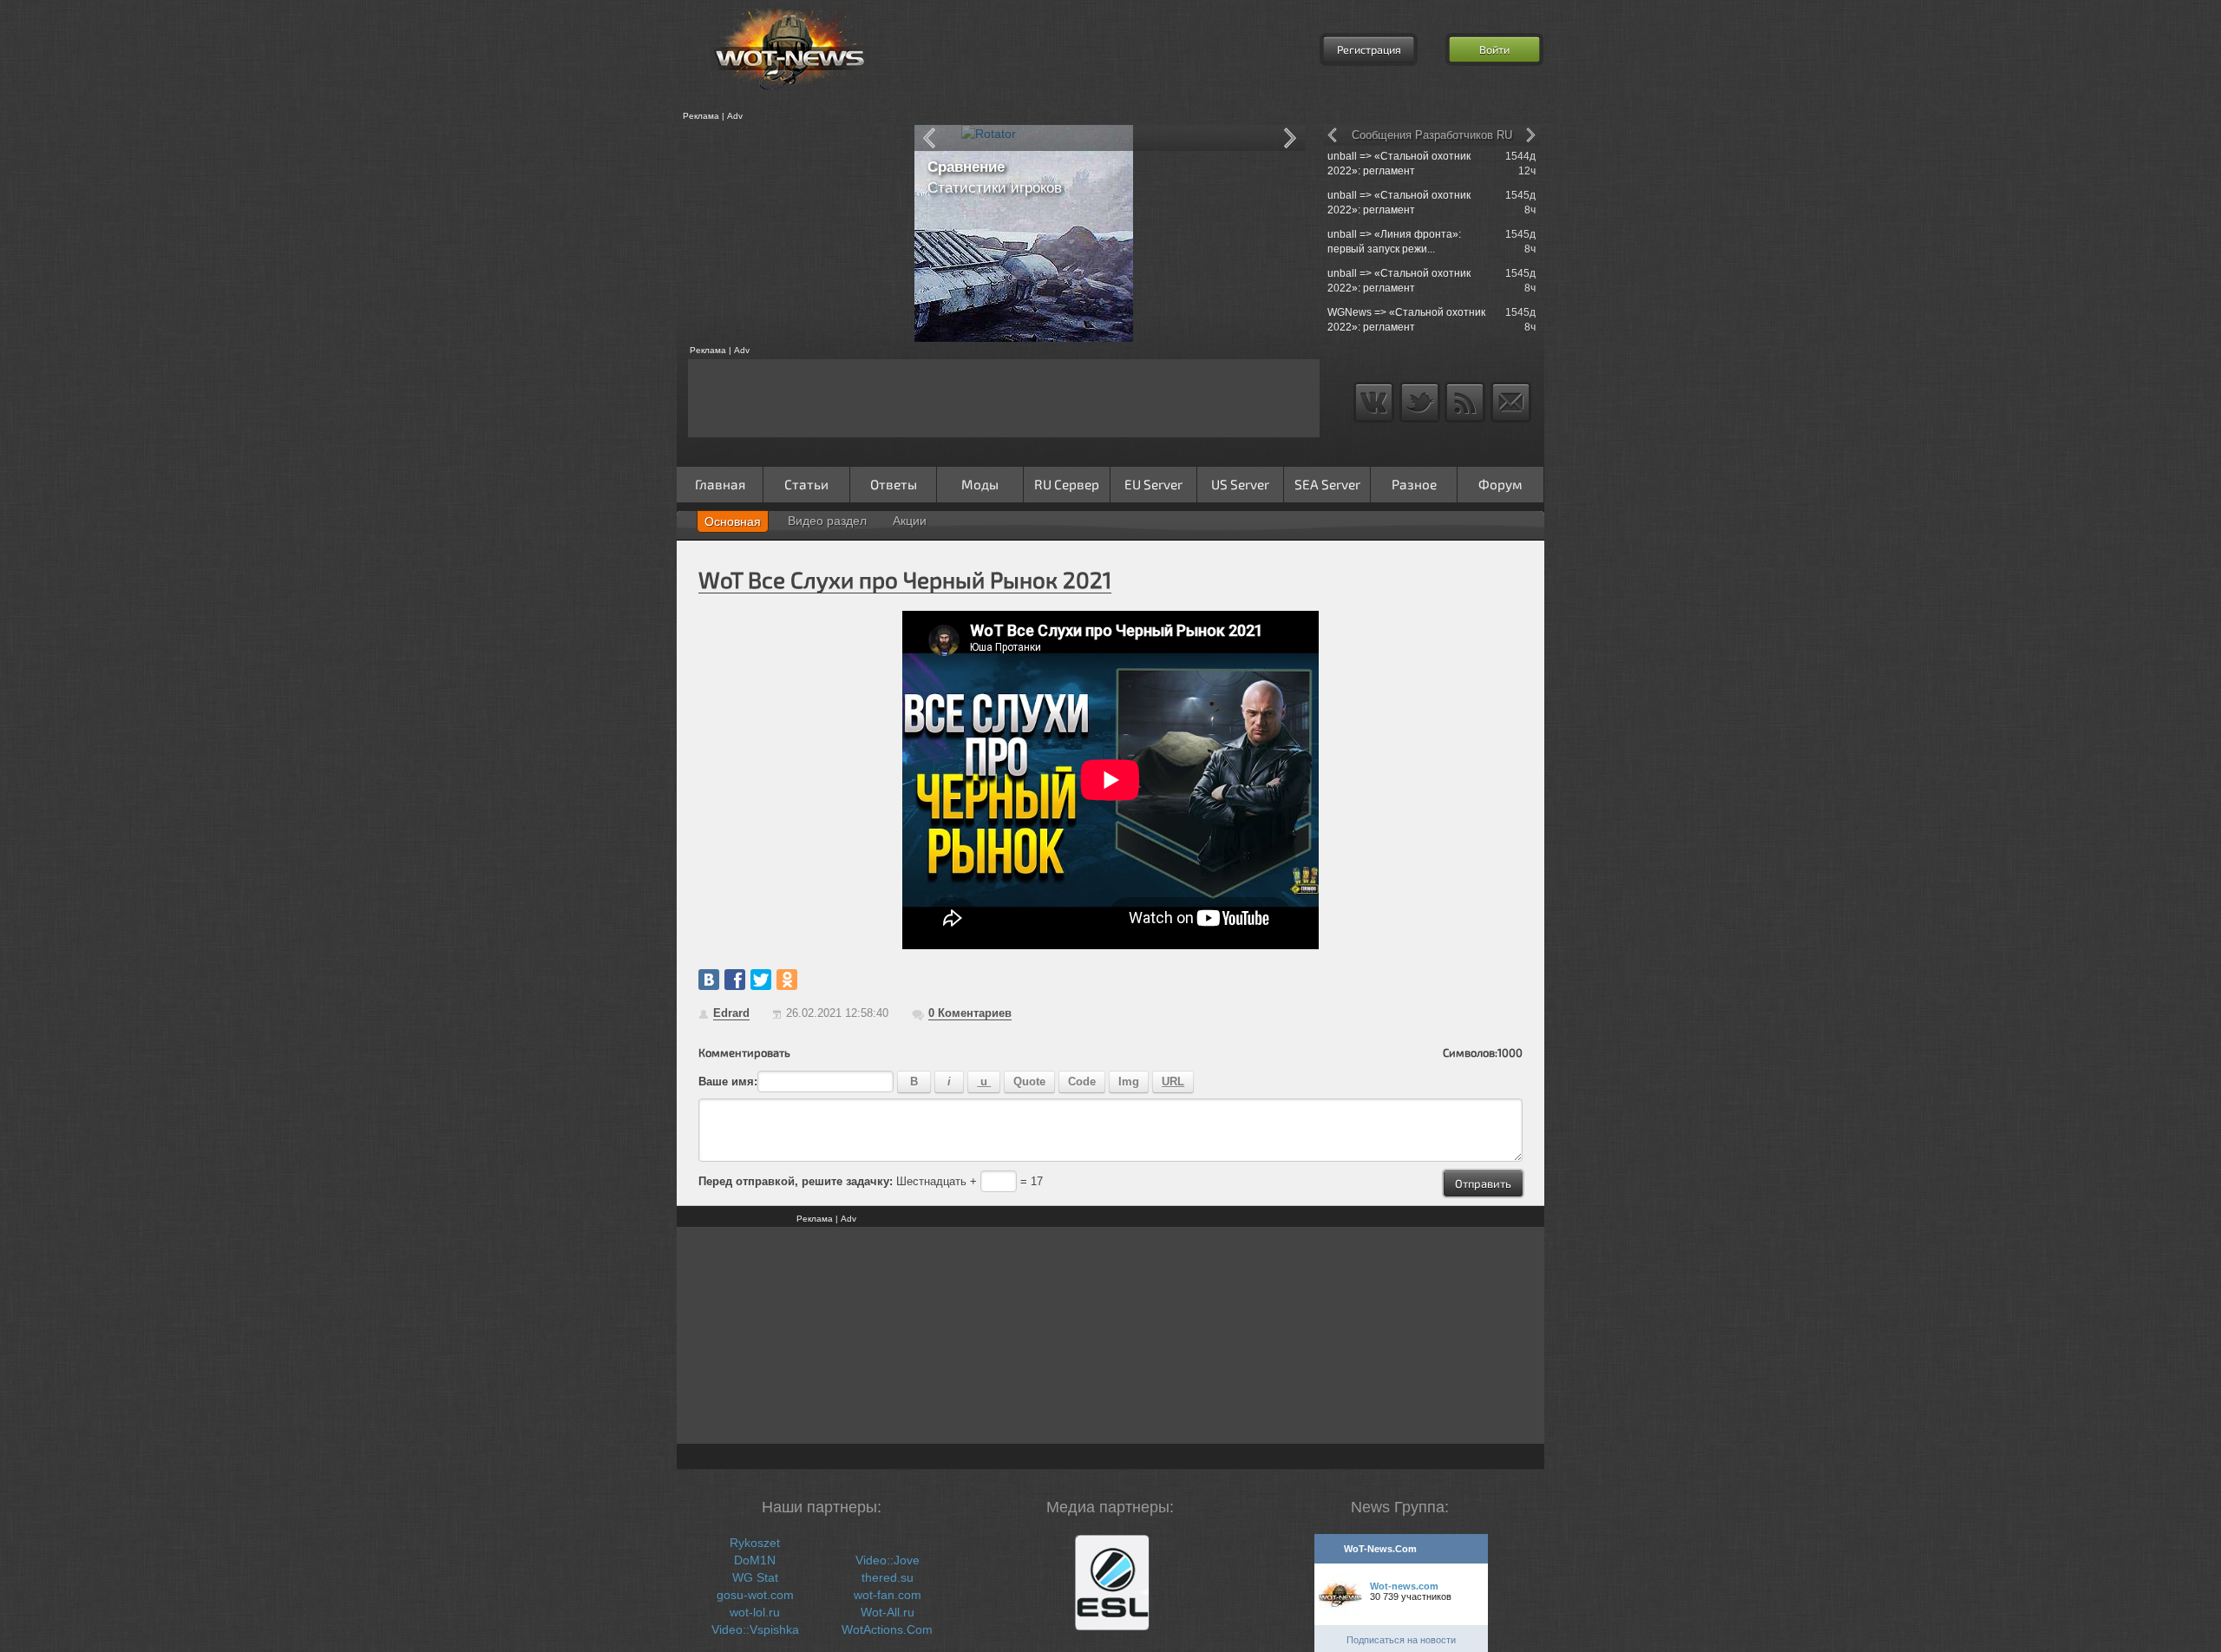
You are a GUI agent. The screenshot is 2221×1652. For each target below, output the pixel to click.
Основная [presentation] (733, 521)
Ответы (894, 484)
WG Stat (755, 1577)
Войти (1494, 49)
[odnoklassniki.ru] (787, 980)
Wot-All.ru (888, 1612)
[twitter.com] (761, 980)
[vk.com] (709, 980)
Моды (980, 484)
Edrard (731, 1013)
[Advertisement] (789, 233)
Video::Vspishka (755, 1629)
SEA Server (1327, 484)
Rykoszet (755, 1543)
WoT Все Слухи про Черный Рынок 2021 (905, 579)
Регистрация (1369, 49)
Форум (1500, 484)
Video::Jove (888, 1560)
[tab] (733, 521)
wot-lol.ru (755, 1612)
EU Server (1153, 484)
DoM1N (755, 1560)
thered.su (888, 1577)
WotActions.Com (887, 1629)
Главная (720, 484)
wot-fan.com (888, 1595)
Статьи (806, 484)
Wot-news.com (1404, 1586)
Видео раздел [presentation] (827, 521)
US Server (1240, 484)
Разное (1414, 484)
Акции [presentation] (910, 521)
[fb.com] (735, 980)
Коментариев (970, 1013)
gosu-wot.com (755, 1595)
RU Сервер (1067, 484)
